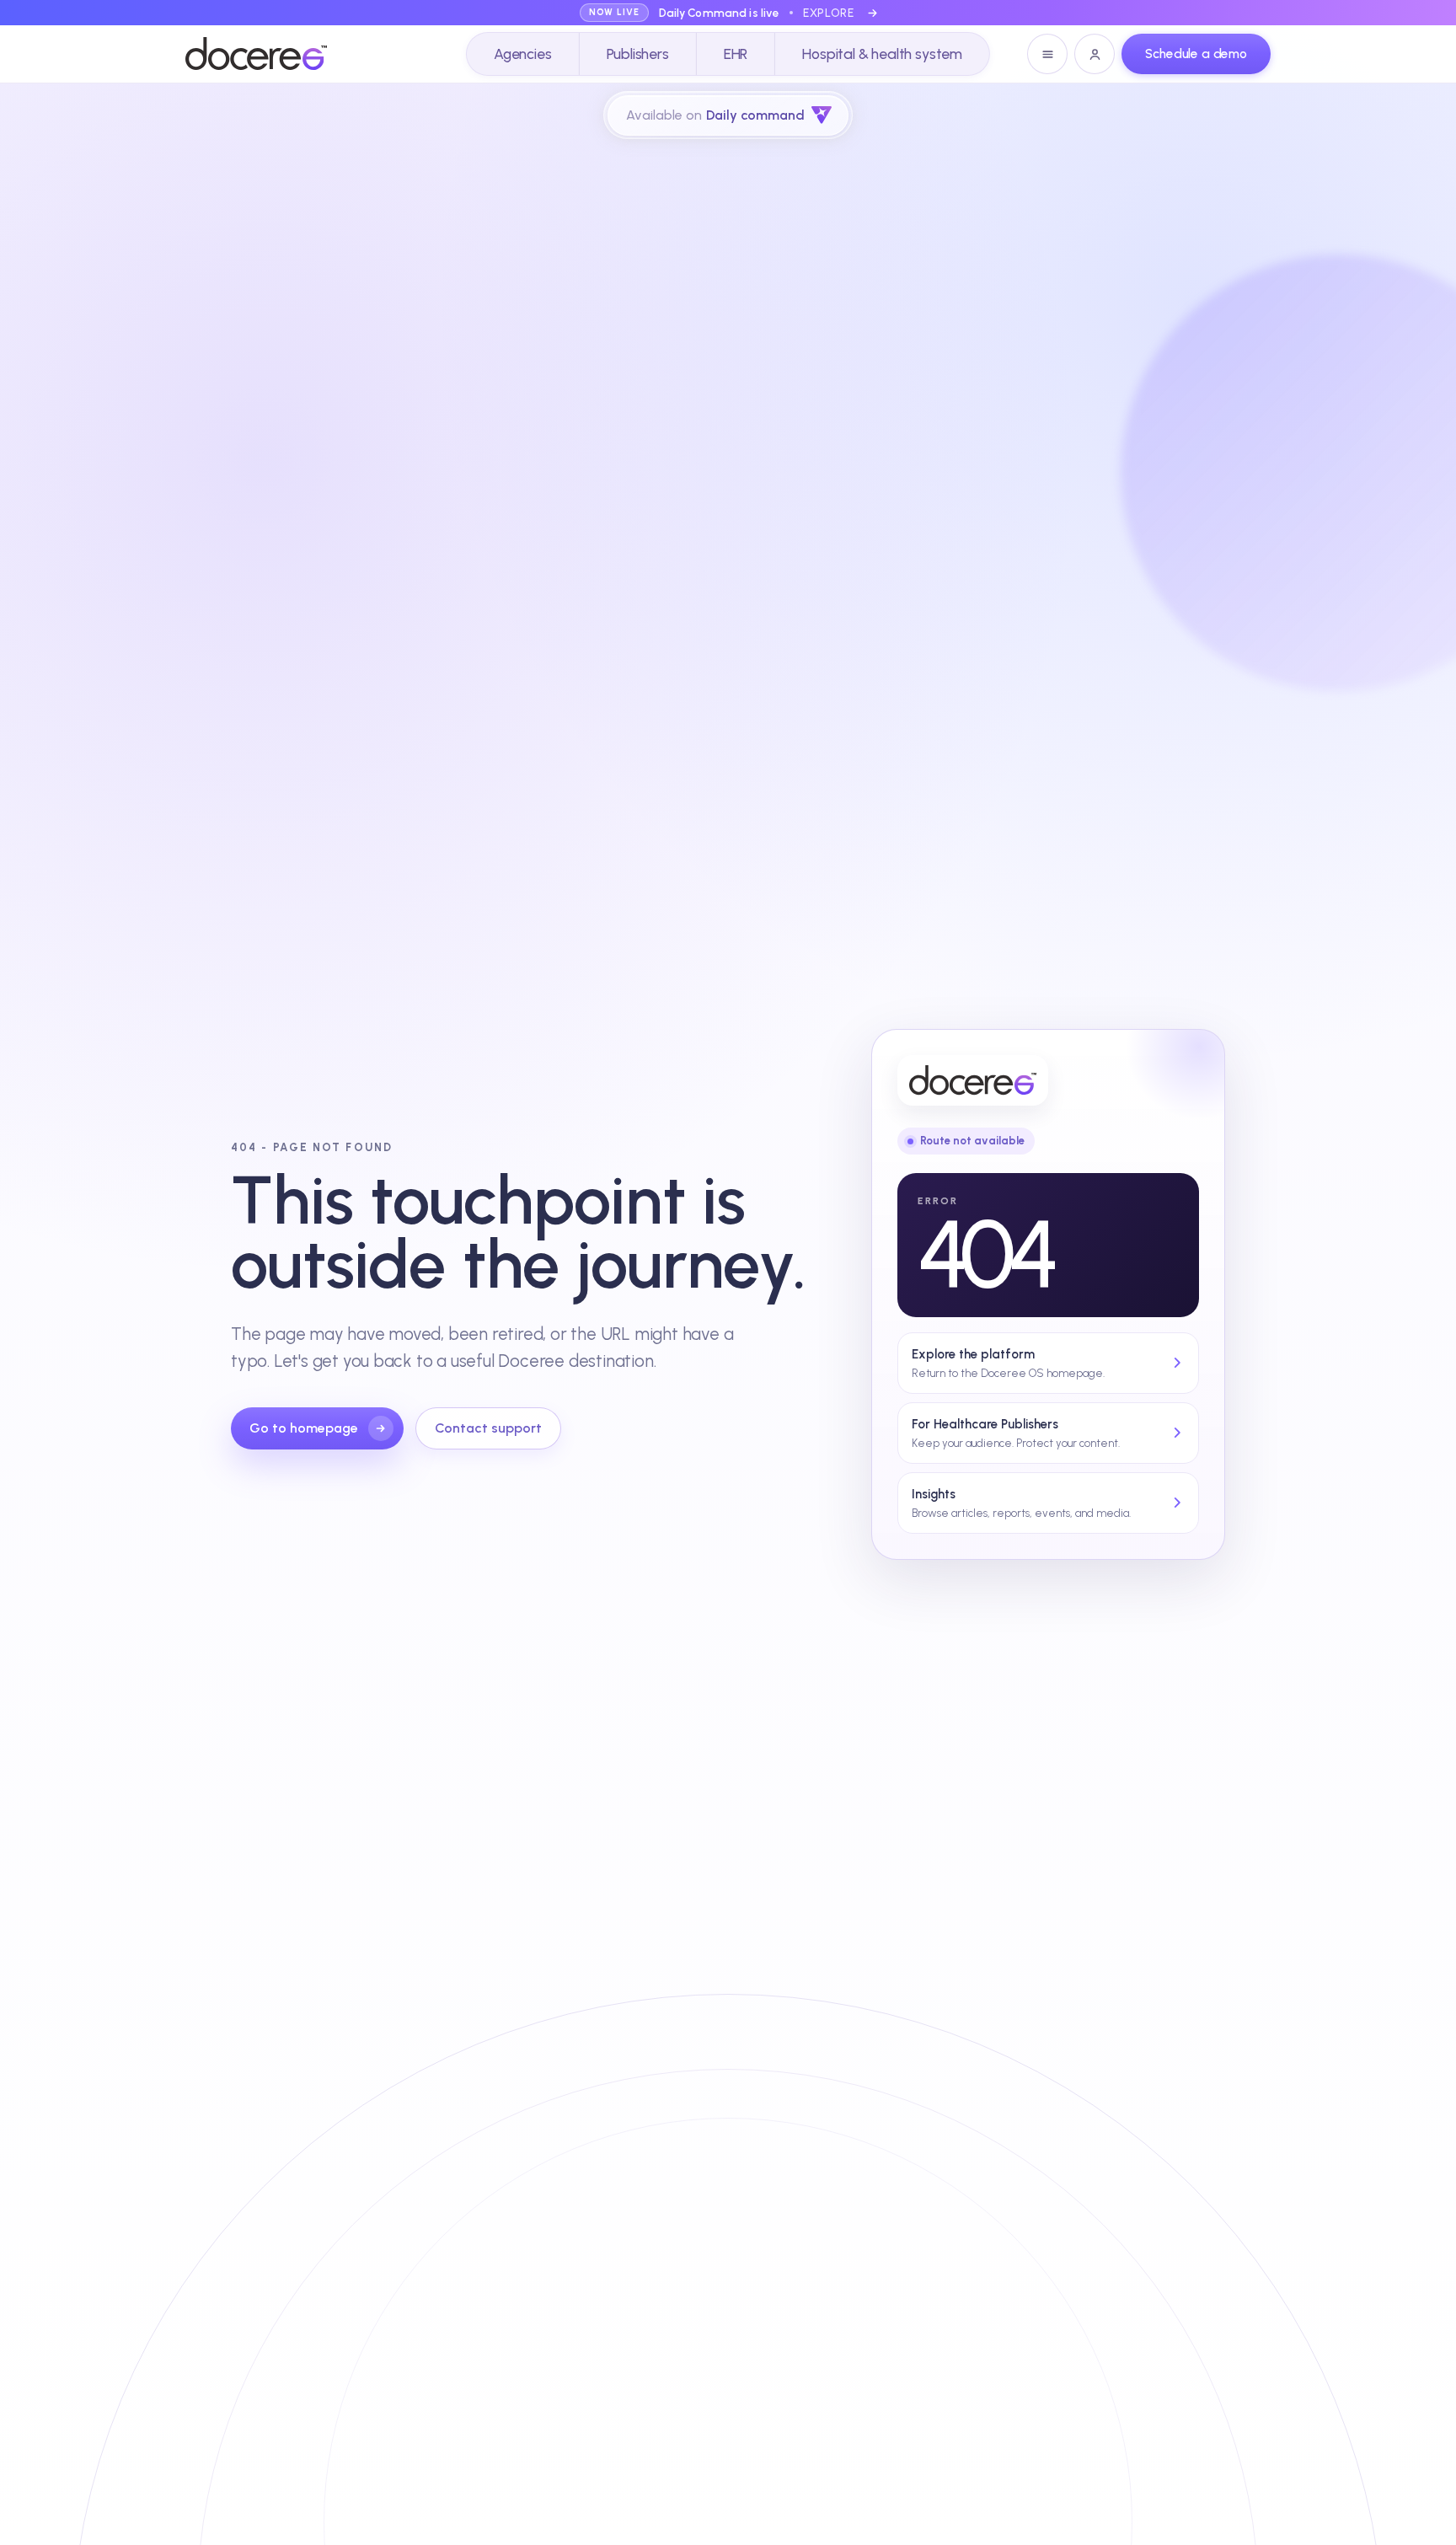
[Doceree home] (256, 54)
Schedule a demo (1196, 54)
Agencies (523, 54)
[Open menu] (1047, 54)
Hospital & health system (882, 54)
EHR (736, 54)
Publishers (638, 54)
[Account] (1095, 54)
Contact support (488, 1428)
